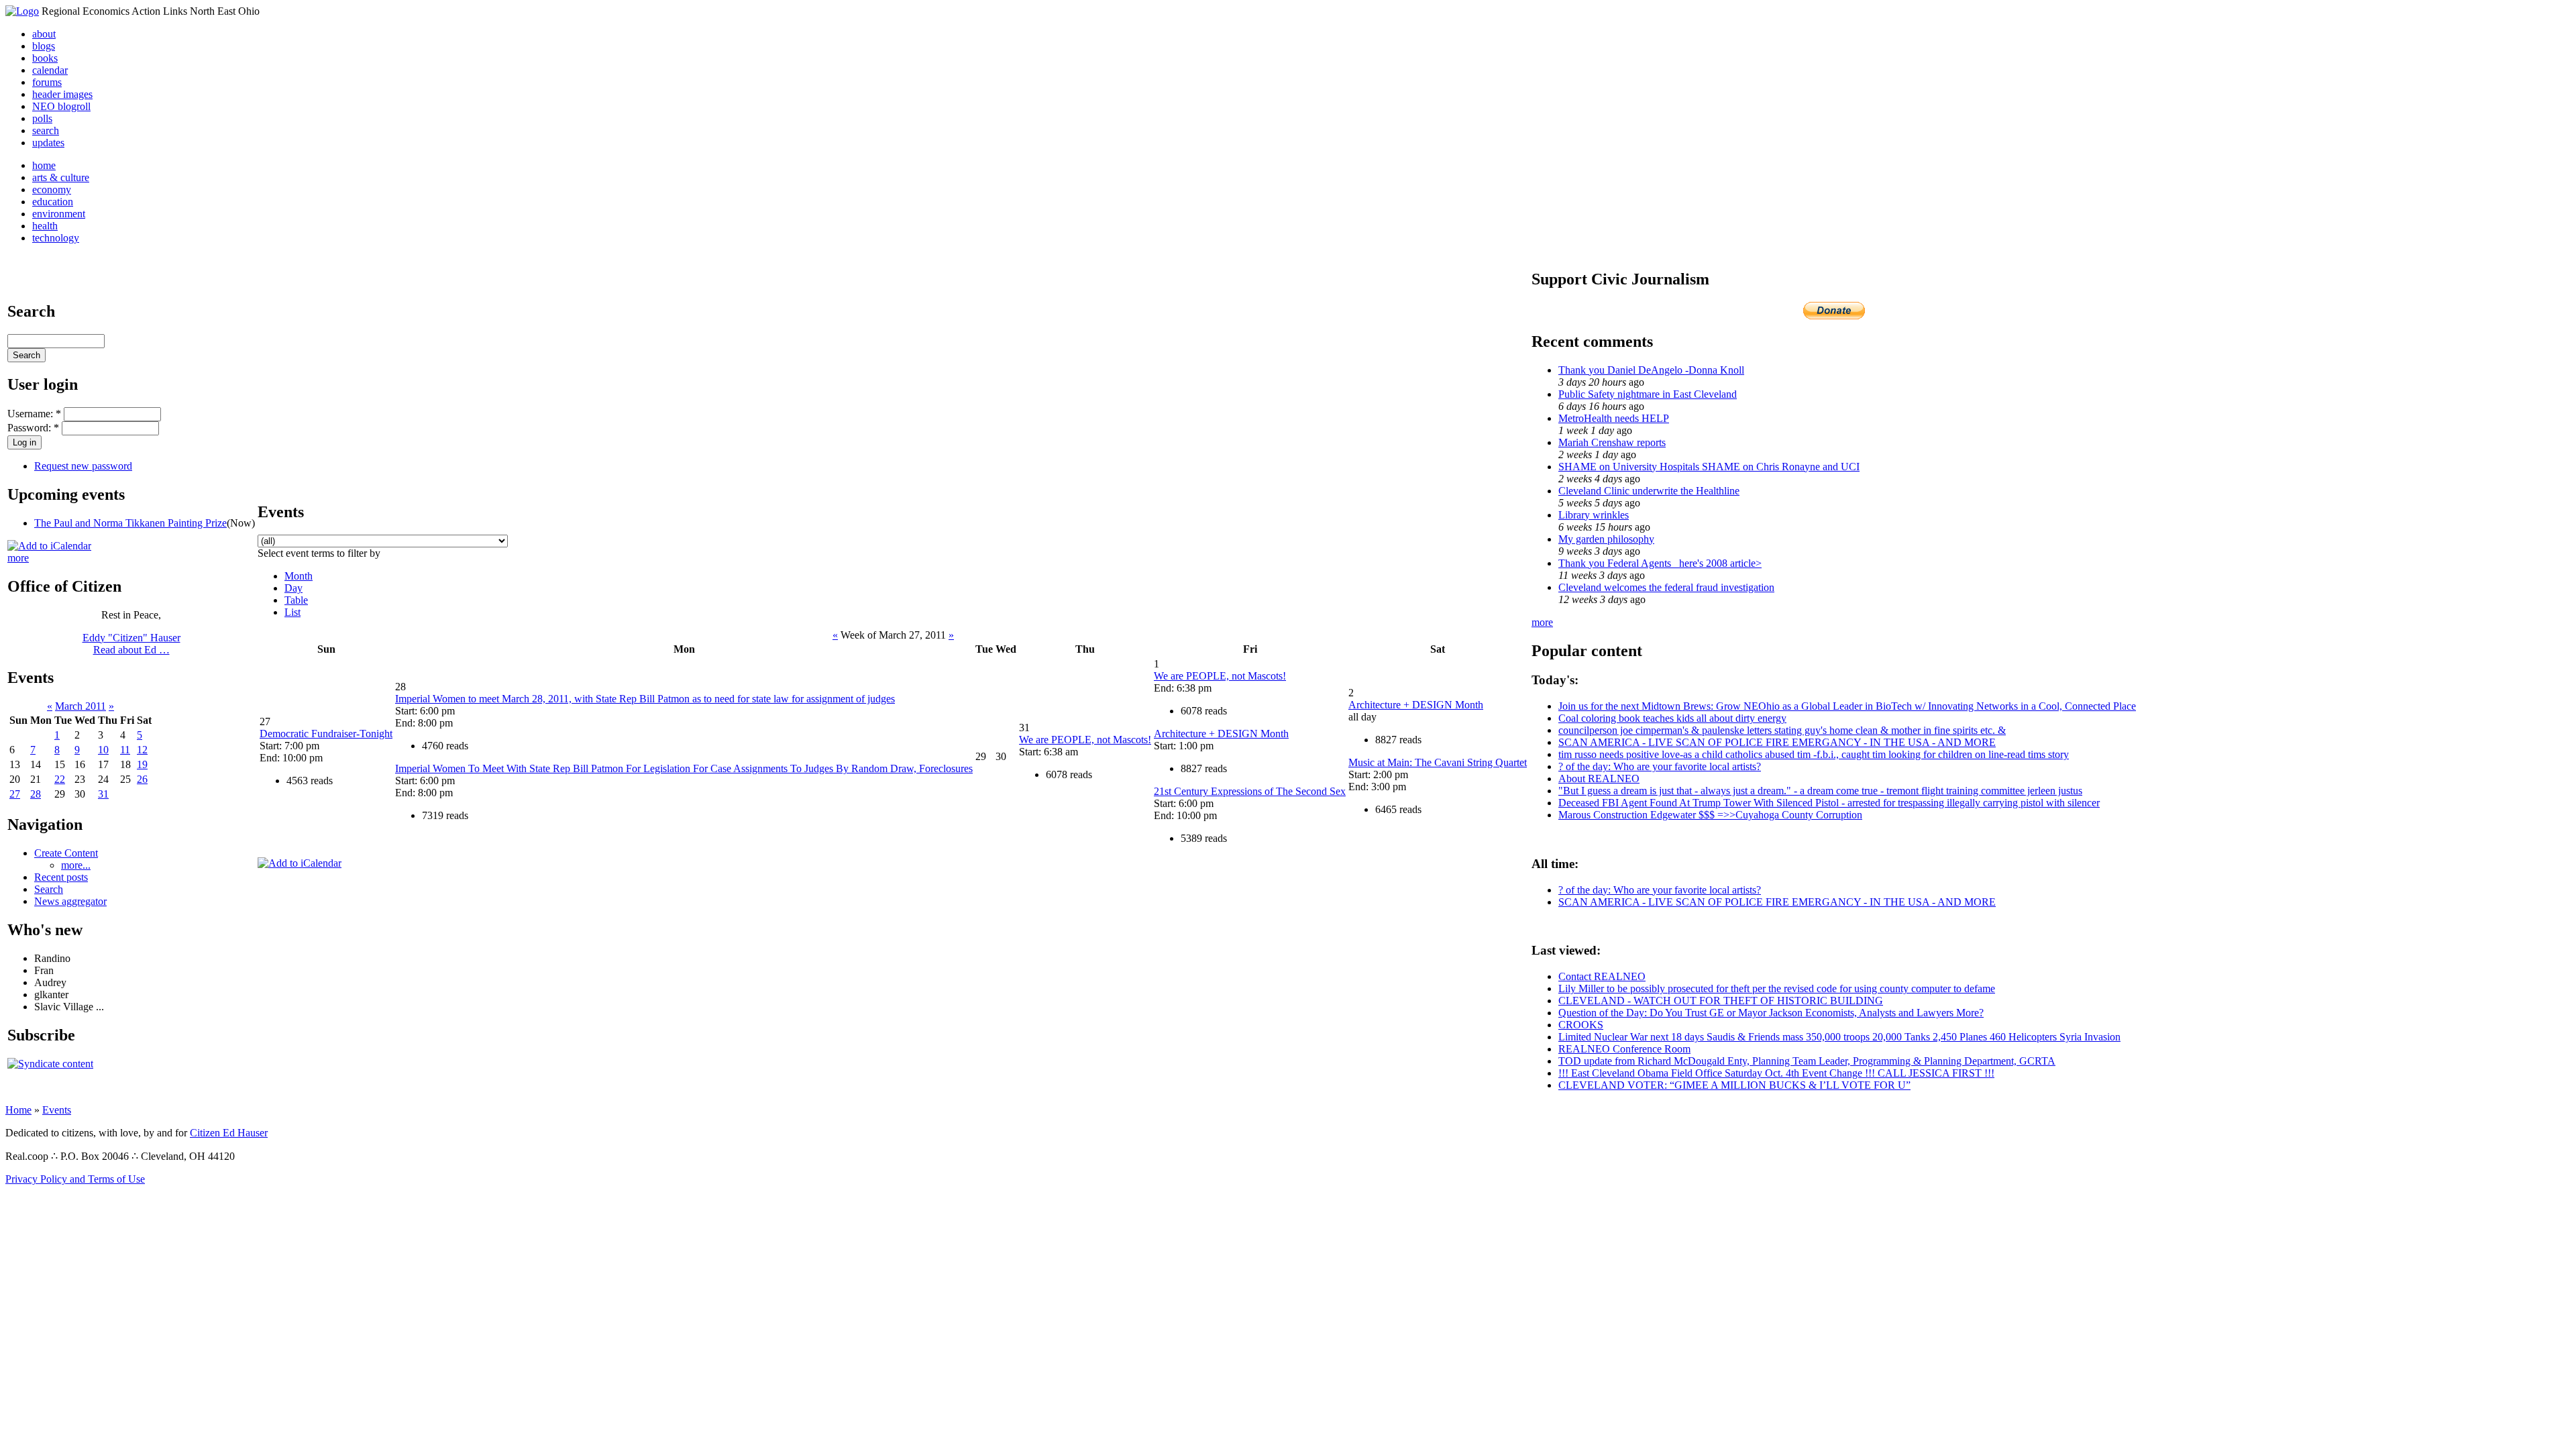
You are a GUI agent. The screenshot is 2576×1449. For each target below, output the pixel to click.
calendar (50, 70)
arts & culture (61, 177)
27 (15, 794)
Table (296, 600)
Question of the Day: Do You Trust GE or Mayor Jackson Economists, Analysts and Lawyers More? (1771, 1013)
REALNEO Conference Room (1624, 1049)
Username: (34, 414)
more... (76, 865)
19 (142, 764)
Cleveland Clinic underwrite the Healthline (1649, 491)
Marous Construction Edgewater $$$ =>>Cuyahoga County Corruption (1710, 815)
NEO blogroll (61, 106)
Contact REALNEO (1602, 976)
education (53, 202)
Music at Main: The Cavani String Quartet (1438, 762)
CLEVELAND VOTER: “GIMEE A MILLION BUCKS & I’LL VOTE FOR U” (1734, 1085)
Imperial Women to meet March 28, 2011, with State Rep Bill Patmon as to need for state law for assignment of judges (645, 699)
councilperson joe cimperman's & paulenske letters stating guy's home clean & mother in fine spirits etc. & (1782, 730)
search (46, 130)
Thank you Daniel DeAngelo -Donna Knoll (1651, 370)
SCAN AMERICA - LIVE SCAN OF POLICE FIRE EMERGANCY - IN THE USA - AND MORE (1777, 742)
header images (62, 94)
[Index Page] (22, 11)
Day (293, 588)
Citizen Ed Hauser (229, 1133)
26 (142, 779)
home (44, 165)
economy (52, 190)
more (18, 558)
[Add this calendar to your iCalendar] (49, 546)
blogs (44, 46)
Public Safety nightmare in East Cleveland (1648, 394)
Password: (33, 428)
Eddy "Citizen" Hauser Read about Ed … (131, 644)
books (45, 58)
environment (59, 214)
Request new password (83, 466)
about (44, 34)
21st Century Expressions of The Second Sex (1250, 791)
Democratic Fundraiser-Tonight (326, 734)
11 (125, 750)
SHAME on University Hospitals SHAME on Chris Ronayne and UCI (1709, 467)
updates (48, 143)
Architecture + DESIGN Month (1221, 734)
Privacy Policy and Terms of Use (75, 1179)
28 (36, 794)
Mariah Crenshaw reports (1612, 442)
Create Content (66, 853)
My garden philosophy (1606, 539)
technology (56, 238)
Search (49, 889)
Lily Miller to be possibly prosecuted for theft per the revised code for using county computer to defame (1777, 988)
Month (299, 576)
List (292, 612)
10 (103, 750)
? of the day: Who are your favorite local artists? (1660, 766)
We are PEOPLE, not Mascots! (1085, 740)
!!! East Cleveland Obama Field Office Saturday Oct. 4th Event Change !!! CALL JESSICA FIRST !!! (1776, 1073)
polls (42, 118)
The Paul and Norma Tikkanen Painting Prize (130, 523)
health (45, 226)
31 (103, 794)
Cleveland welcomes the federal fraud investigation (1666, 587)
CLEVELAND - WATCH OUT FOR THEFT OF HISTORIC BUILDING (1721, 1001)
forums (47, 82)
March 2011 (80, 706)
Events (57, 1110)
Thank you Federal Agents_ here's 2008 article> (1660, 563)
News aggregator (70, 901)
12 (142, 750)
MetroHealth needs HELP (1614, 418)
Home (18, 1110)
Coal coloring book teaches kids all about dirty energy (1672, 718)
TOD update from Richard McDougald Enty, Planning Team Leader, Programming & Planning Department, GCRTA (1807, 1061)
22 (60, 779)
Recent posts (61, 877)
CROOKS (1581, 1025)
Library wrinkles (1594, 515)
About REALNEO (1599, 779)
